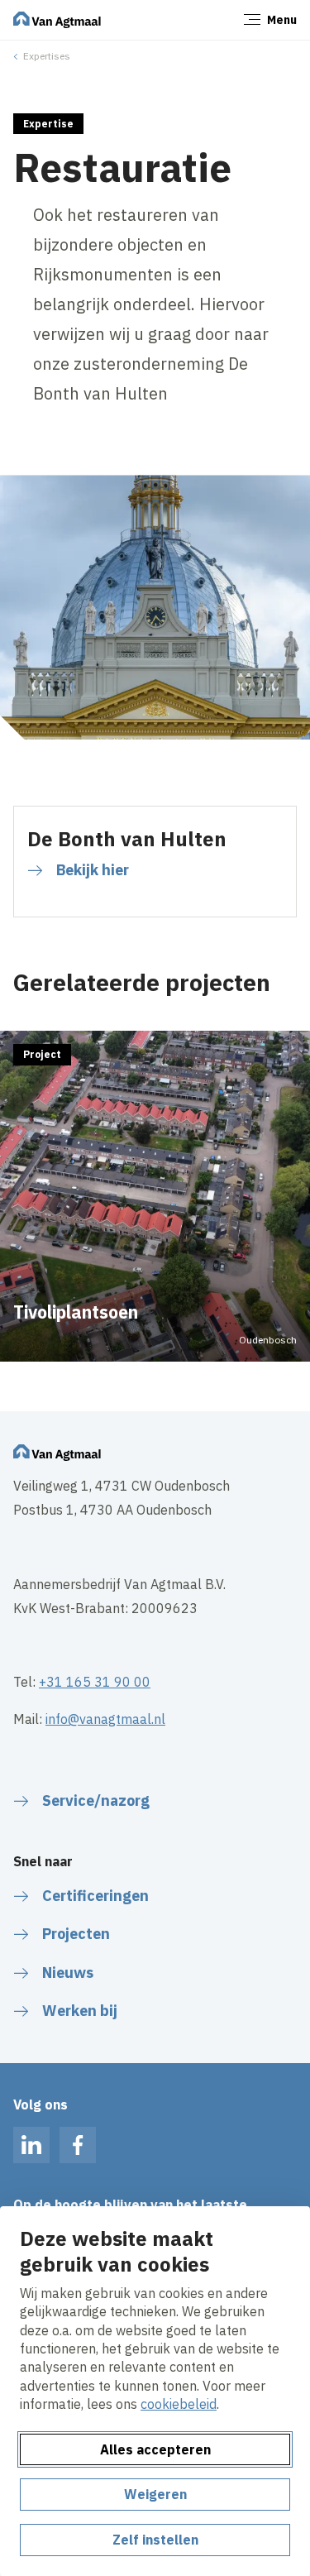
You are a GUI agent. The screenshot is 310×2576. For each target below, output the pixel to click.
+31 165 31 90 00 (95, 1682)
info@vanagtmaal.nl (105, 1719)
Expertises (47, 56)
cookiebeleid (179, 2404)
